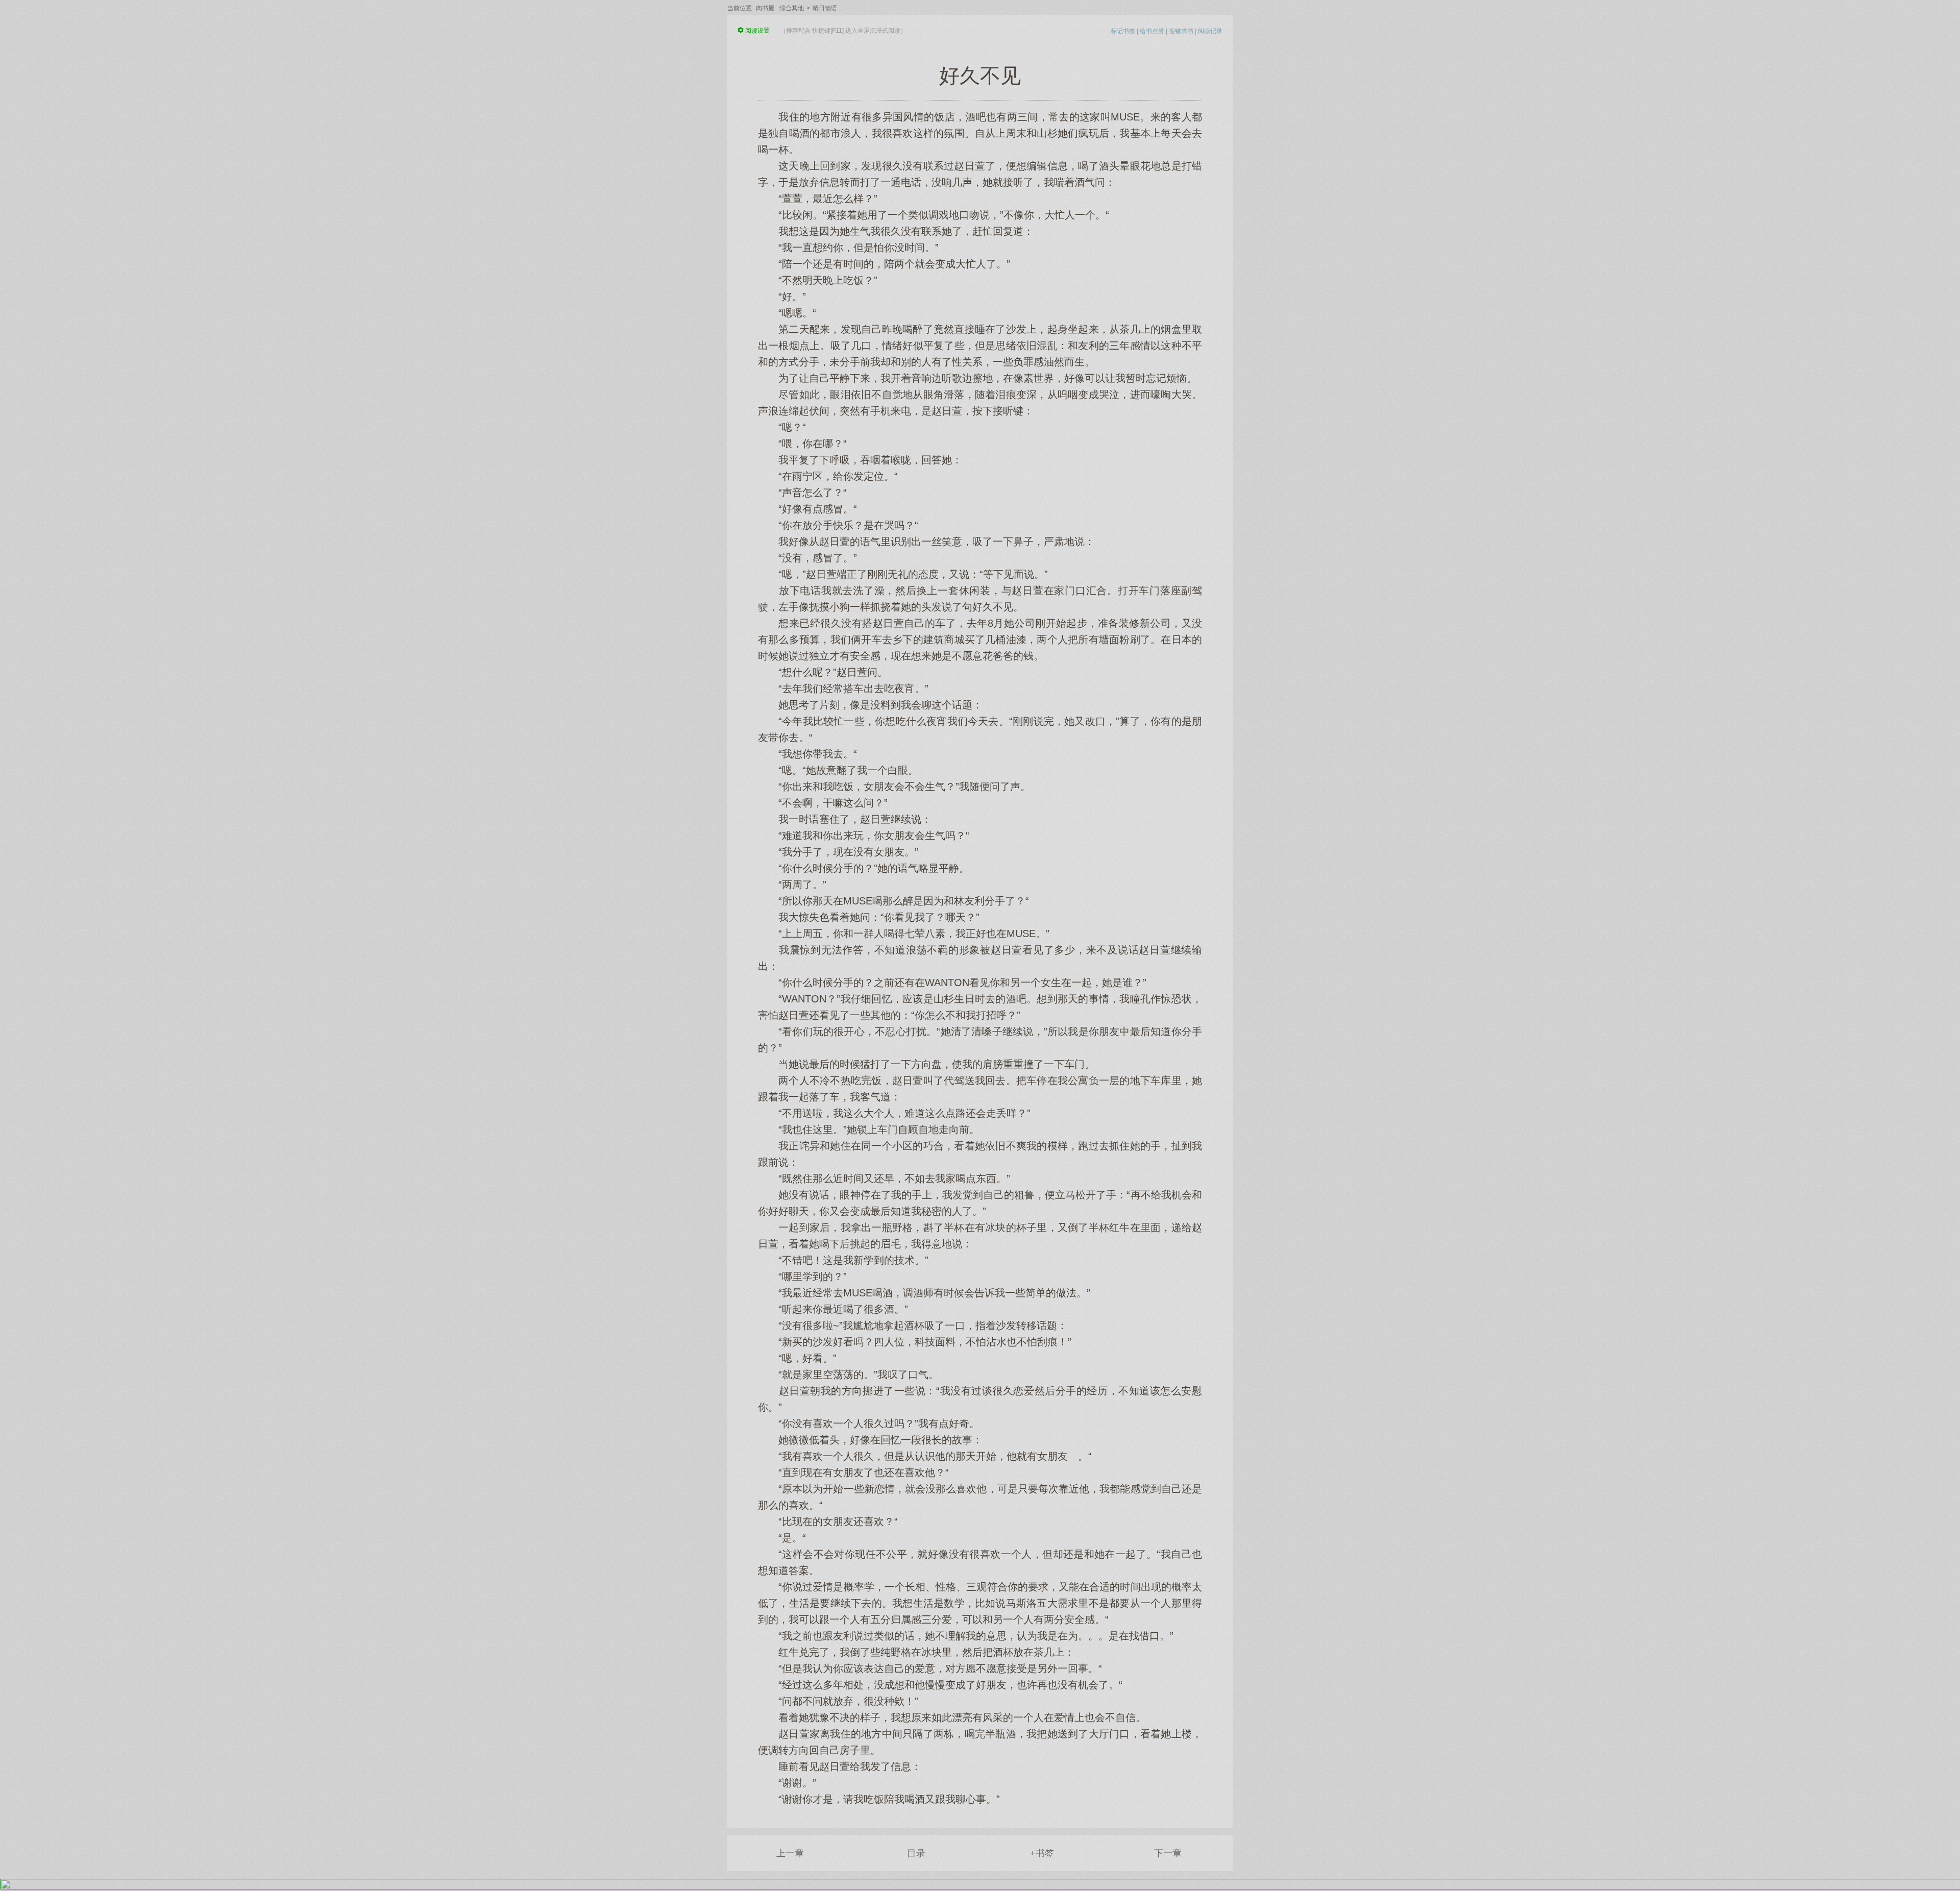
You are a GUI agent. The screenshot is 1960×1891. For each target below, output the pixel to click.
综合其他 (792, 8)
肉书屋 (765, 8)
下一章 (1168, 1853)
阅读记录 (1210, 31)
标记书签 (1123, 31)
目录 (916, 1853)
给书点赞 (1152, 31)
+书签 (1042, 1853)
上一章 (790, 1853)
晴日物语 (825, 8)
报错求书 (1181, 31)
